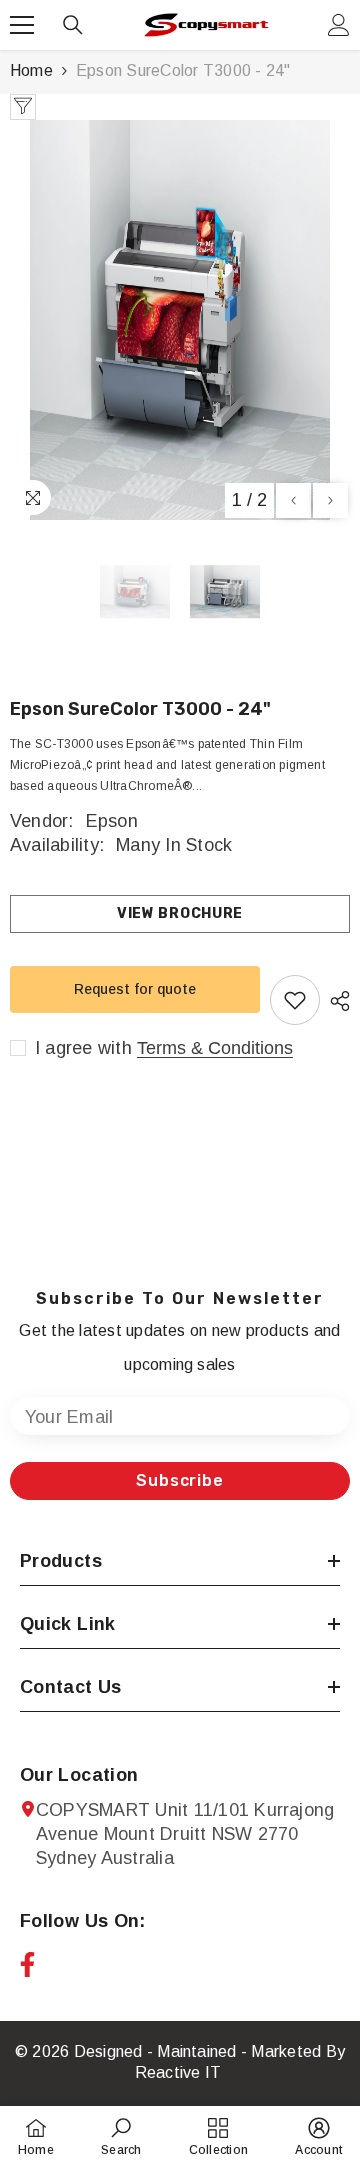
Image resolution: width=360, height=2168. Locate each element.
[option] (180, 320)
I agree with (83, 1048)
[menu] (22, 25)
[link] (121, 2136)
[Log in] (339, 25)
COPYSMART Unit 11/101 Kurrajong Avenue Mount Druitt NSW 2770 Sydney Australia (185, 1834)
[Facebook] (27, 1964)
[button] (293, 500)
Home (31, 70)
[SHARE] (335, 1001)
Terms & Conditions (215, 1048)
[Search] (73, 25)
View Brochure (180, 913)
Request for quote (135, 989)
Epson (112, 821)
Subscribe (179, 1480)
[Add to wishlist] (295, 1000)
